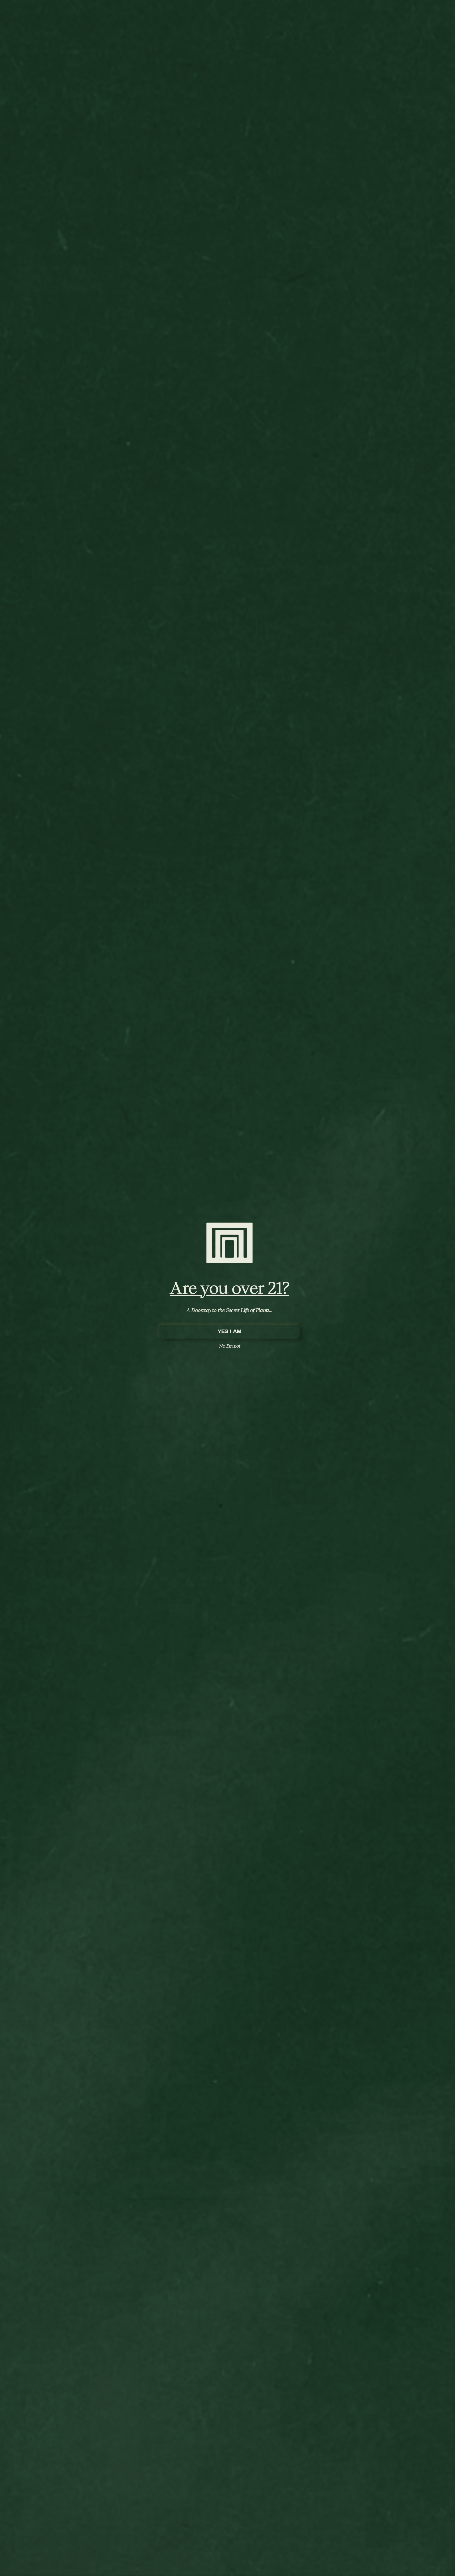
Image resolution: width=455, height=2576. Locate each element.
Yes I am (229, 1332)
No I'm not (230, 1346)
